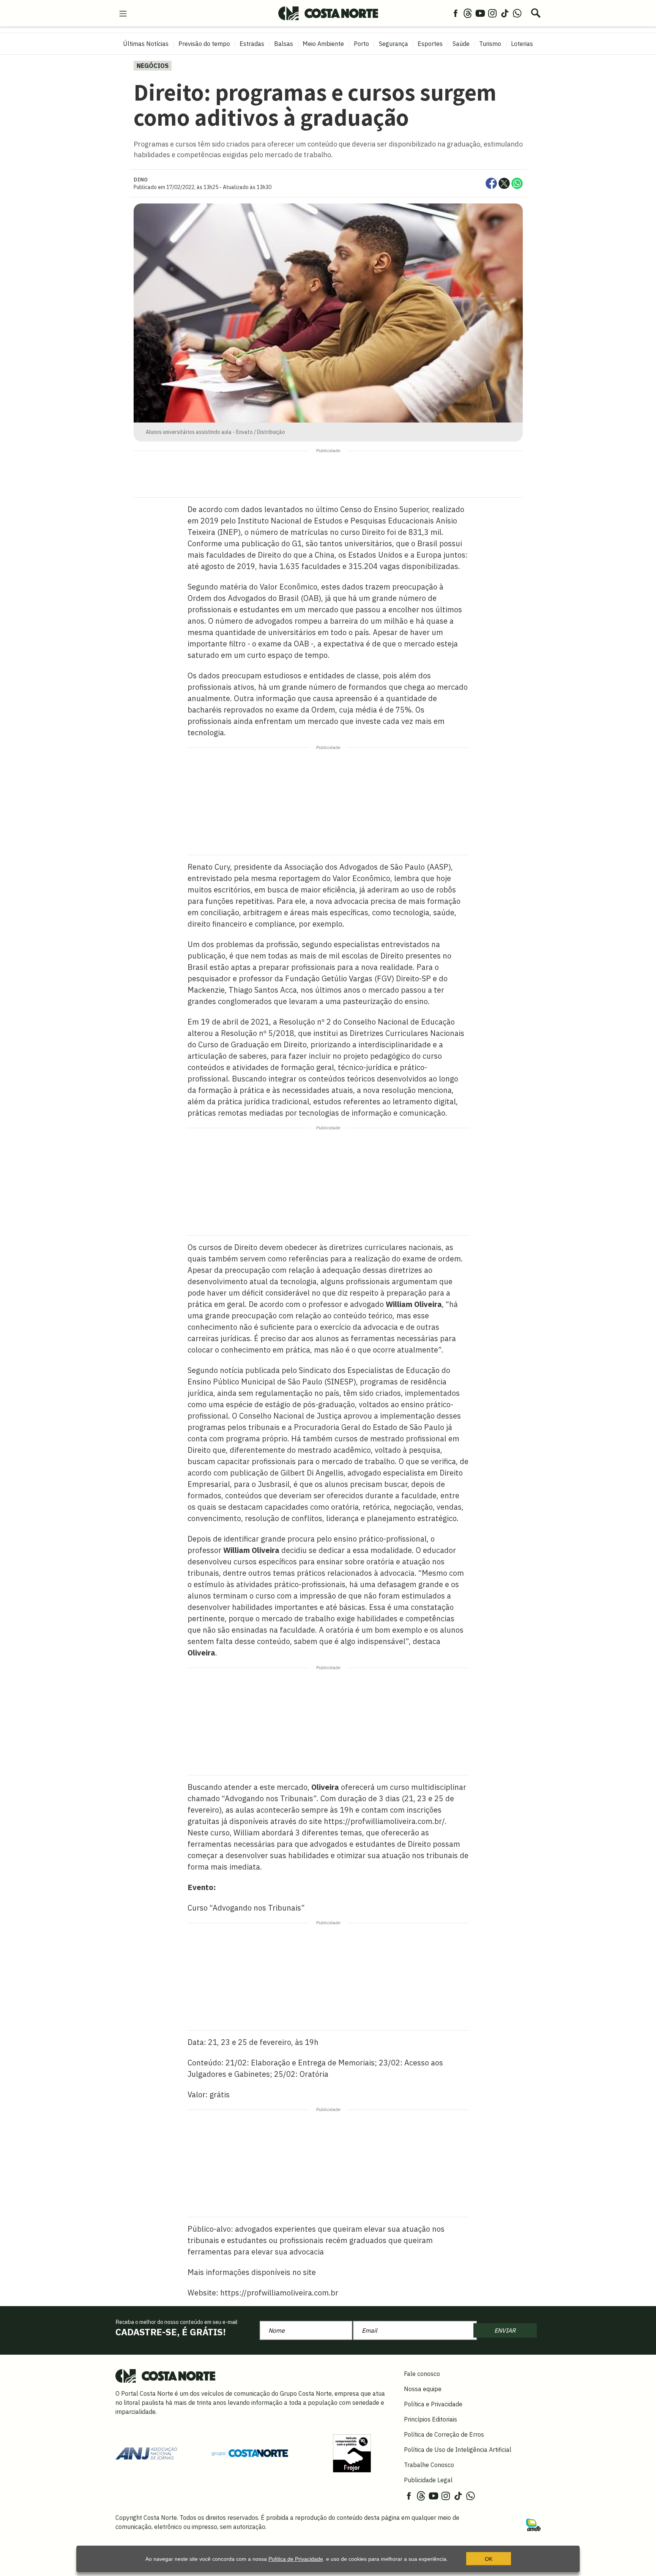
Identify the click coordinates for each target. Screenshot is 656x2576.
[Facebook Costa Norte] (456, 13)
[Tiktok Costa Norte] (505, 13)
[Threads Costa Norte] (468, 13)
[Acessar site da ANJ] (146, 2453)
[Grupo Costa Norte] (250, 2453)
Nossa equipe (423, 2389)
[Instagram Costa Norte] (492, 13)
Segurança (393, 44)
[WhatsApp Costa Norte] (517, 13)
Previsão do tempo (204, 44)
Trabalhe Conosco (429, 2465)
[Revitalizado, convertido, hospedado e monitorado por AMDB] (533, 2524)
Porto (361, 44)
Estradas (252, 44)
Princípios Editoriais (430, 2419)
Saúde (461, 44)
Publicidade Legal (428, 2480)
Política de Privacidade (296, 2559)
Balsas (284, 44)
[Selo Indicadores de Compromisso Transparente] (352, 2453)
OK (489, 2559)
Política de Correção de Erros (444, 2434)
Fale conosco (422, 2374)
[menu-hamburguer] (123, 13)
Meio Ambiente (323, 44)
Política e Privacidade (433, 2404)
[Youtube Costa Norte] (480, 13)
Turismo (490, 44)
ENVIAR (505, 2330)
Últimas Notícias (146, 44)
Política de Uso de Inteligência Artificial (458, 2450)
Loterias (522, 44)
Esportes (430, 44)
